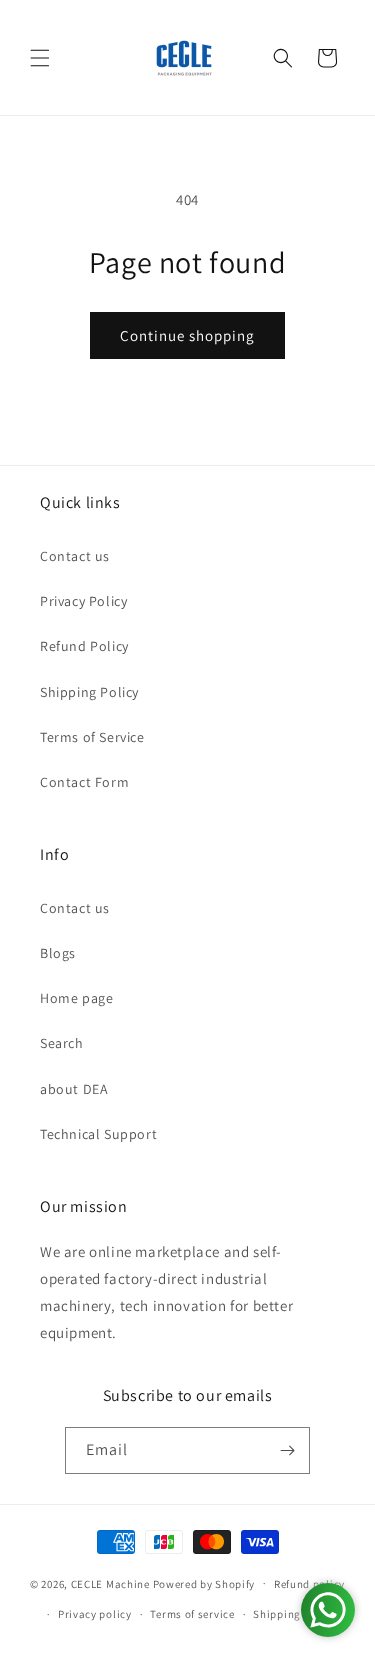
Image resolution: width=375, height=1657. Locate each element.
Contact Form (84, 782)
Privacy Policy (83, 601)
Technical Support (98, 1134)
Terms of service (192, 1614)
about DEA (74, 1089)
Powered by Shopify (204, 1583)
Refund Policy (84, 646)
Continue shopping (187, 335)
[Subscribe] (287, 1450)
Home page (76, 998)
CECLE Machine (110, 1583)
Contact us (75, 556)
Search (62, 1043)
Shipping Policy (89, 692)
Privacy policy (95, 1614)
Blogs (58, 953)
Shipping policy (294, 1614)
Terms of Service (92, 737)
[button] (40, 58)
